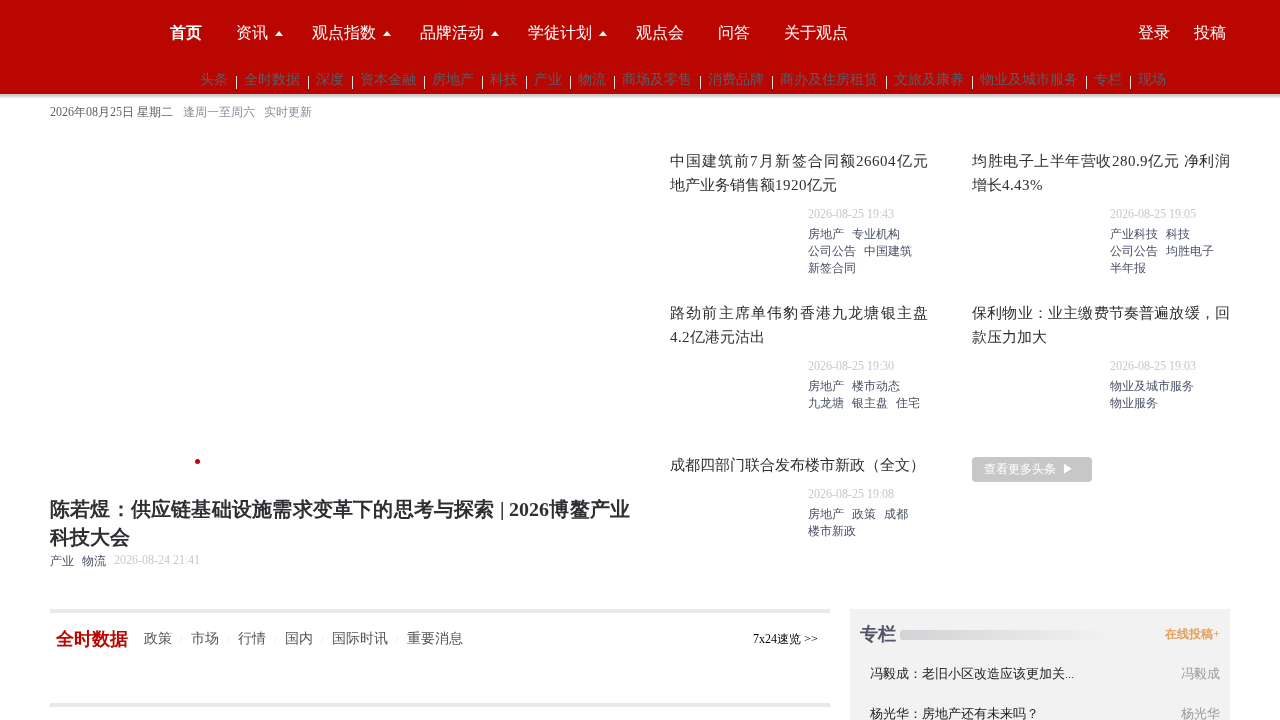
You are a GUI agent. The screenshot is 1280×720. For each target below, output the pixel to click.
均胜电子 (1190, 252)
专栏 (1108, 80)
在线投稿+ (1192, 635)
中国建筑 (888, 252)
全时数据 (272, 80)
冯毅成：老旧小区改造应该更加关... (972, 674)
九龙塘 (826, 404)
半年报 (1128, 269)
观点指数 (344, 32)
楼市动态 (876, 387)
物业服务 (1134, 404)
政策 (864, 515)
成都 (896, 515)
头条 (214, 80)
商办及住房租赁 (829, 80)
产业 (548, 80)
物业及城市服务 (1029, 80)
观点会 (660, 32)
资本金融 (388, 80)
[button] (63, 346)
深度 (330, 80)
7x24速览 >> (785, 639)
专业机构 (876, 235)
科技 (504, 80)
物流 (592, 80)
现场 (1152, 80)
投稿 (1210, 32)
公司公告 (832, 252)
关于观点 (816, 32)
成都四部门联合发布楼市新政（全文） (797, 466)
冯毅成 (1200, 674)
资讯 (252, 32)
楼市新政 (832, 532)
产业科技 (1134, 235)
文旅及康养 (929, 80)
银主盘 (870, 404)
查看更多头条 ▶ (1029, 470)
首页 (186, 32)
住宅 (908, 404)
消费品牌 (736, 80)
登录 (1154, 32)
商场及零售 (657, 80)
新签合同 (832, 269)
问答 (734, 32)
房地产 (453, 80)
